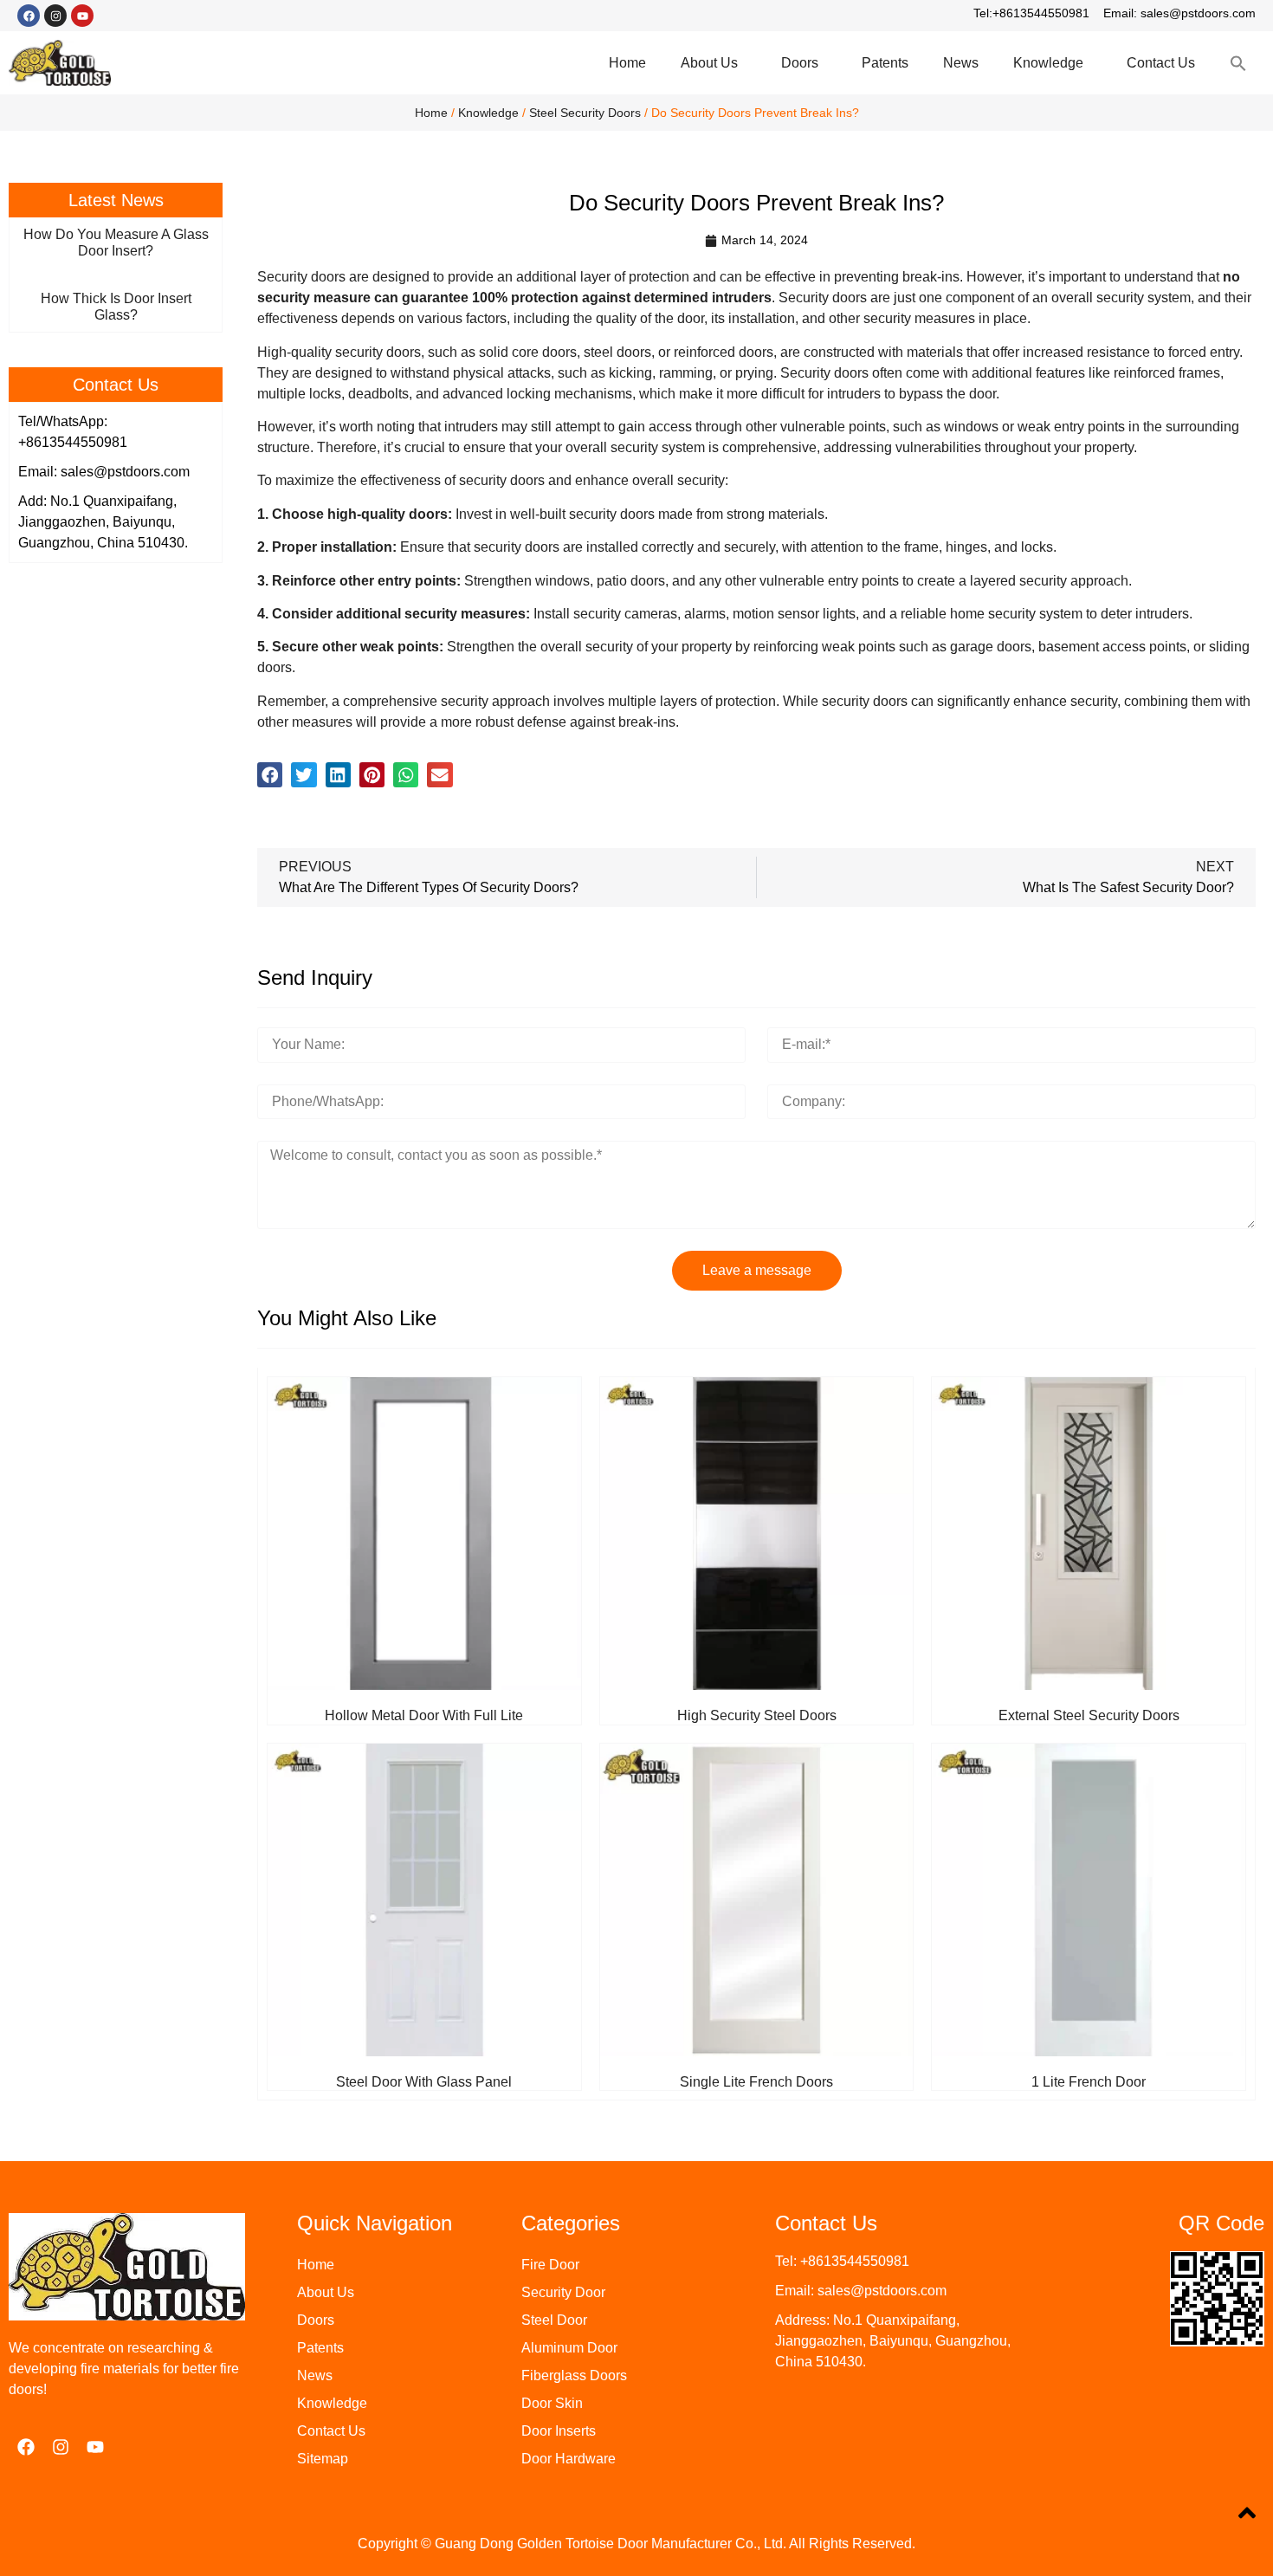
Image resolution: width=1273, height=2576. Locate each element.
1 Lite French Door (1089, 2082)
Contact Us (1161, 63)
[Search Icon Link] (1238, 63)
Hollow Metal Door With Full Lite (424, 1715)
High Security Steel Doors (757, 1715)
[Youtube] (82, 16)
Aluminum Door (569, 2348)
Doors (800, 63)
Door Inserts (559, 2431)
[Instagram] (55, 16)
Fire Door (550, 2265)
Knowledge (1048, 63)
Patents (885, 63)
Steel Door (554, 2320)
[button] (270, 775)
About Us (709, 63)
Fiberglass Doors (574, 2375)
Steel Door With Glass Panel (424, 2082)
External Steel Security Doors (1089, 1715)
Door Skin (552, 2403)
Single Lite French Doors (756, 2082)
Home (627, 63)
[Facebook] (29, 16)
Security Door (563, 2292)
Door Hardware (569, 2459)
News (961, 63)
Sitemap (323, 2459)
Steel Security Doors (585, 113)
